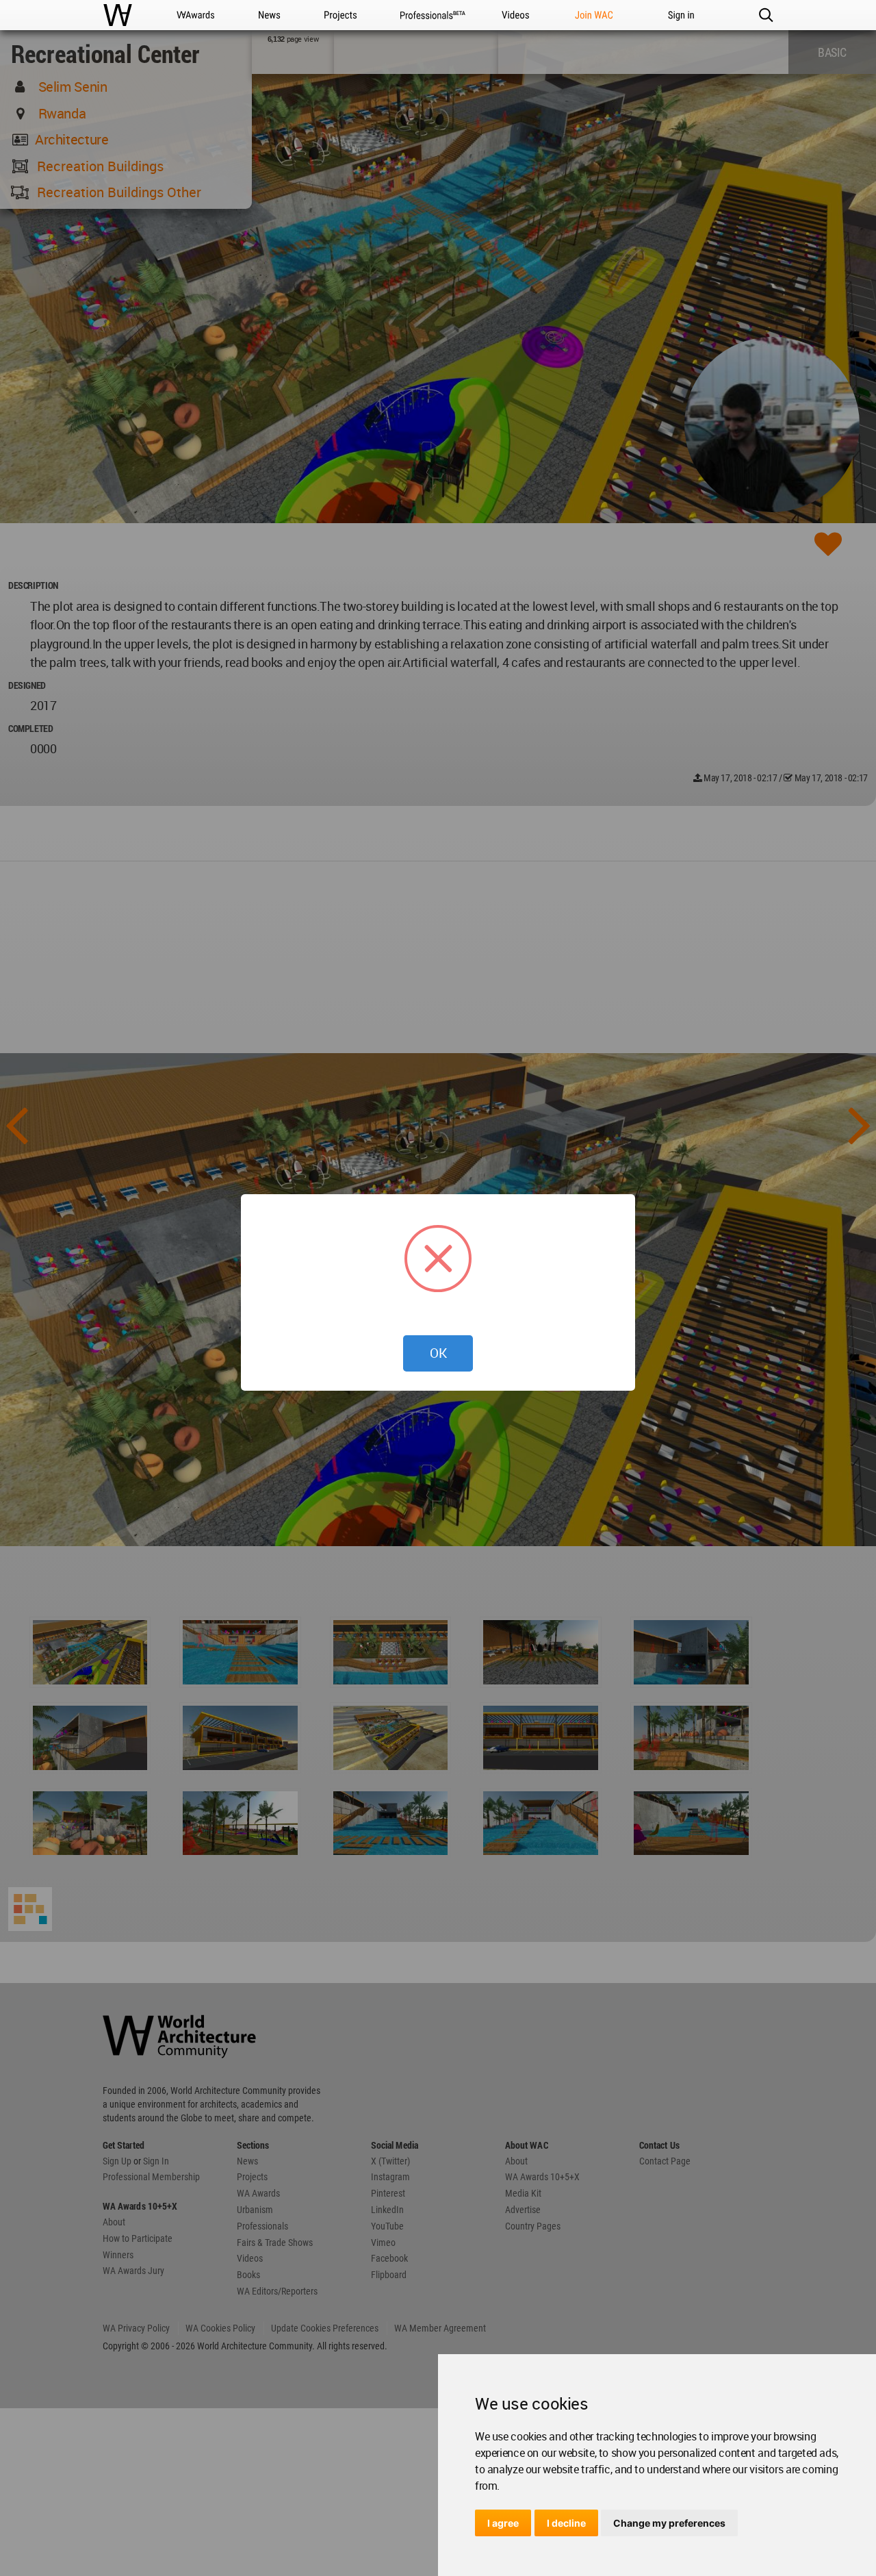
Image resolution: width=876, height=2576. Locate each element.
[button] (765, 15)
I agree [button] (503, 2523)
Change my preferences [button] (669, 2523)
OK (438, 1353)
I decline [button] (566, 2523)
